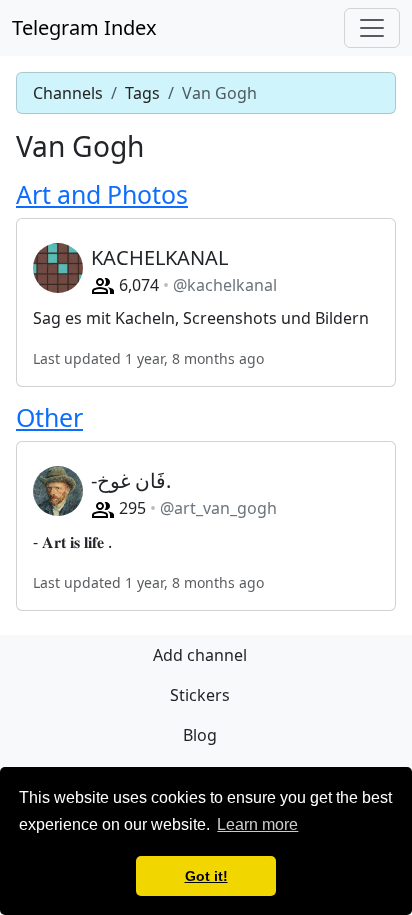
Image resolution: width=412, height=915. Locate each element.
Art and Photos (102, 194)
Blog (200, 735)
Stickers (200, 695)
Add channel (200, 655)
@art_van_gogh (218, 508)
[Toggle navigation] (372, 28)
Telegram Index (84, 27)
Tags (142, 93)
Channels (68, 93)
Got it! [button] (206, 876)
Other (49, 417)
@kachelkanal (225, 285)
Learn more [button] (257, 824)
